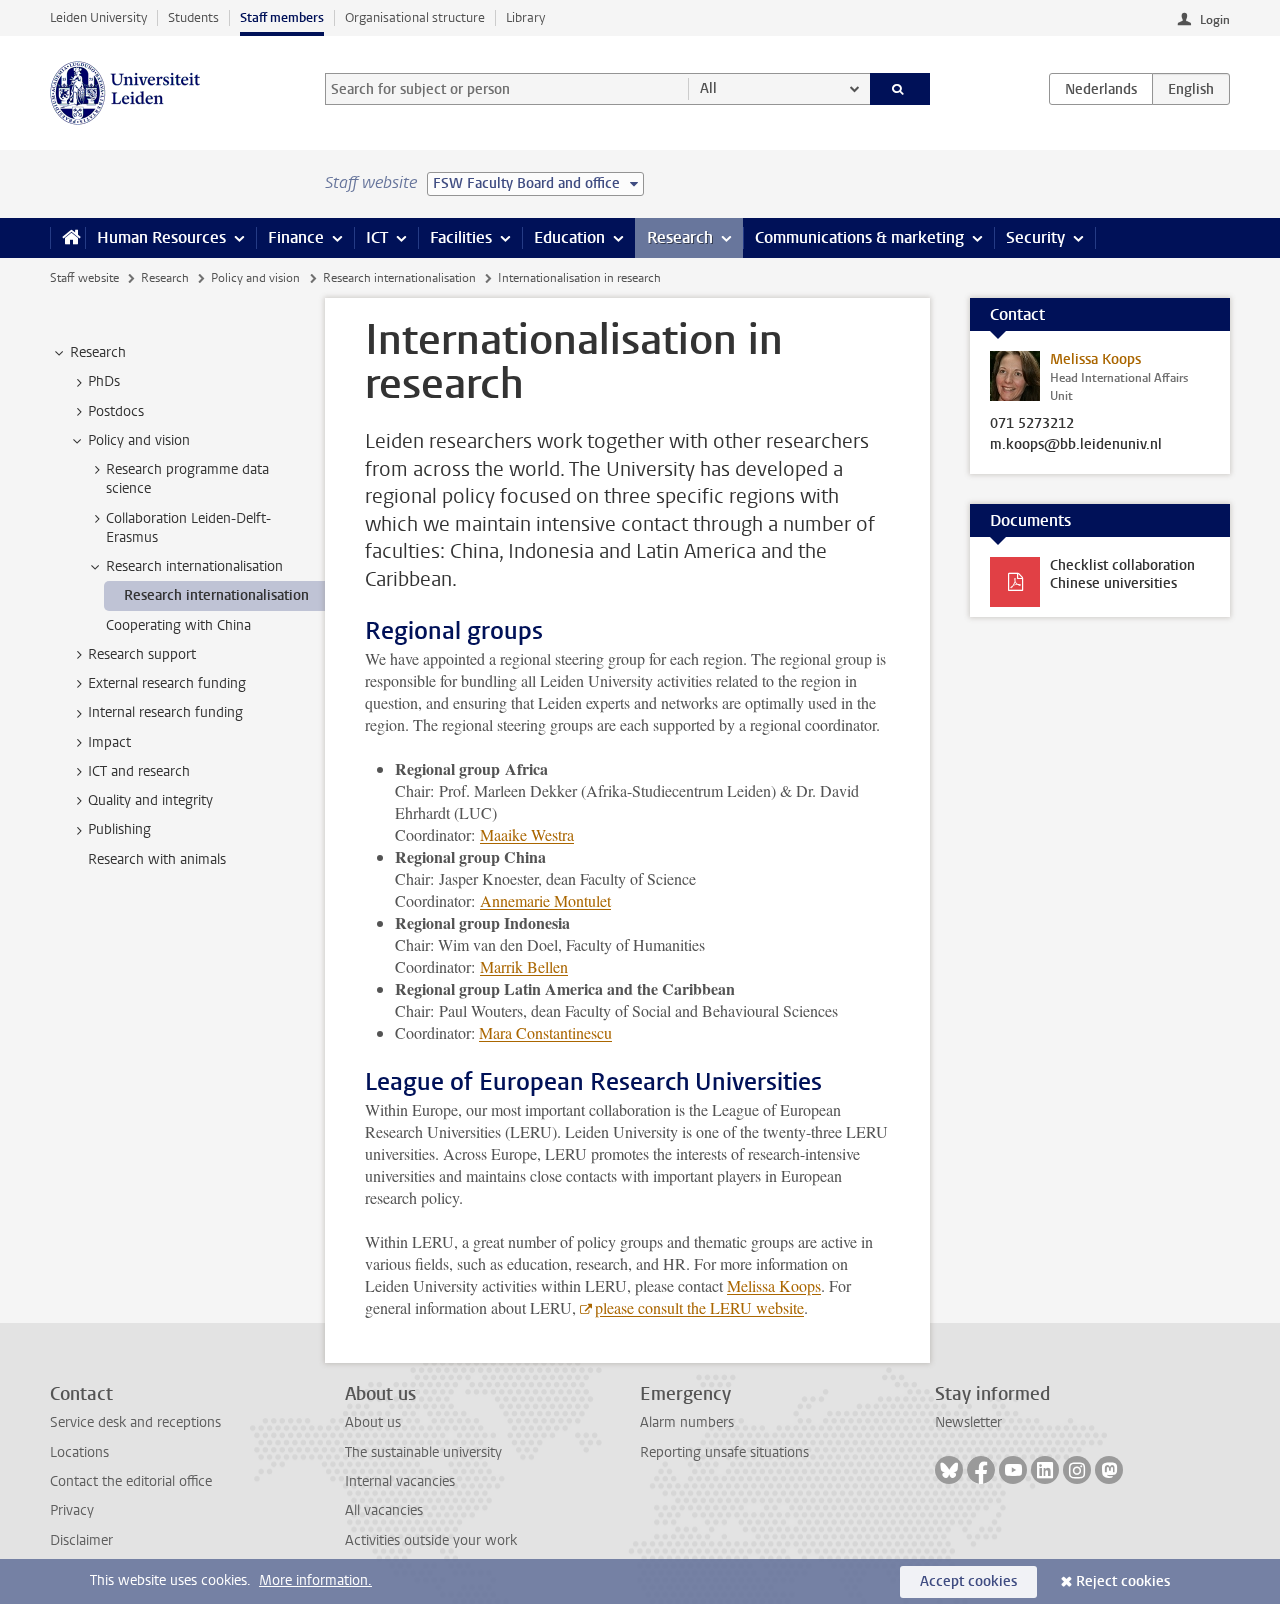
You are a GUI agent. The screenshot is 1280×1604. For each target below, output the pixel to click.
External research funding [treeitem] (167, 683)
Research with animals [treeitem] (157, 859)
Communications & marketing (859, 237)
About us (373, 1422)
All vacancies (384, 1510)
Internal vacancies (400, 1481)
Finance (296, 237)
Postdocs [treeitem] (116, 411)
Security (1035, 237)
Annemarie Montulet (545, 900)
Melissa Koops (774, 1285)
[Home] (67, 238)
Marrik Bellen (524, 966)
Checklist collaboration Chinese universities (1122, 574)
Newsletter (968, 1422)
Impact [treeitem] (109, 742)
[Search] (900, 89)
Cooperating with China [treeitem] (178, 625)
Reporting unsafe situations (724, 1452)
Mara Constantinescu (545, 1032)
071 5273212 (1032, 424)
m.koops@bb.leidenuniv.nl (1076, 445)
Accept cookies (968, 1581)
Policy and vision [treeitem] (139, 440)
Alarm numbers (687, 1422)
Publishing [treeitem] (119, 829)
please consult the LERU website (699, 1307)
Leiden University (98, 17)
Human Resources (161, 237)
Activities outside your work (431, 1540)
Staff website (84, 278)
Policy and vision (255, 278)
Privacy (72, 1510)
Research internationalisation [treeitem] (194, 566)
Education (569, 237)
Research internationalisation (399, 278)
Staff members (282, 17)
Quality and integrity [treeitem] (150, 800)
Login (1215, 20)
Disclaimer (81, 1540)
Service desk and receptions (135, 1422)
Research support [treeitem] (142, 654)
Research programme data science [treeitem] (187, 479)
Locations (79, 1452)
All (708, 88)
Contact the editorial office (131, 1481)
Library (525, 17)
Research (680, 237)
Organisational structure (415, 17)
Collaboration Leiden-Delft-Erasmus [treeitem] (188, 528)
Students (193, 17)
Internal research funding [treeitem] (165, 712)
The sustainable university (423, 1452)
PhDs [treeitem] (104, 381)
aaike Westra (527, 834)
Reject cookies (1123, 1581)
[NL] (1101, 89)
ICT (377, 237)
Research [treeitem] (98, 352)
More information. (315, 1580)
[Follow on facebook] (981, 1470)
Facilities (461, 237)
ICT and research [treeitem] (139, 771)
